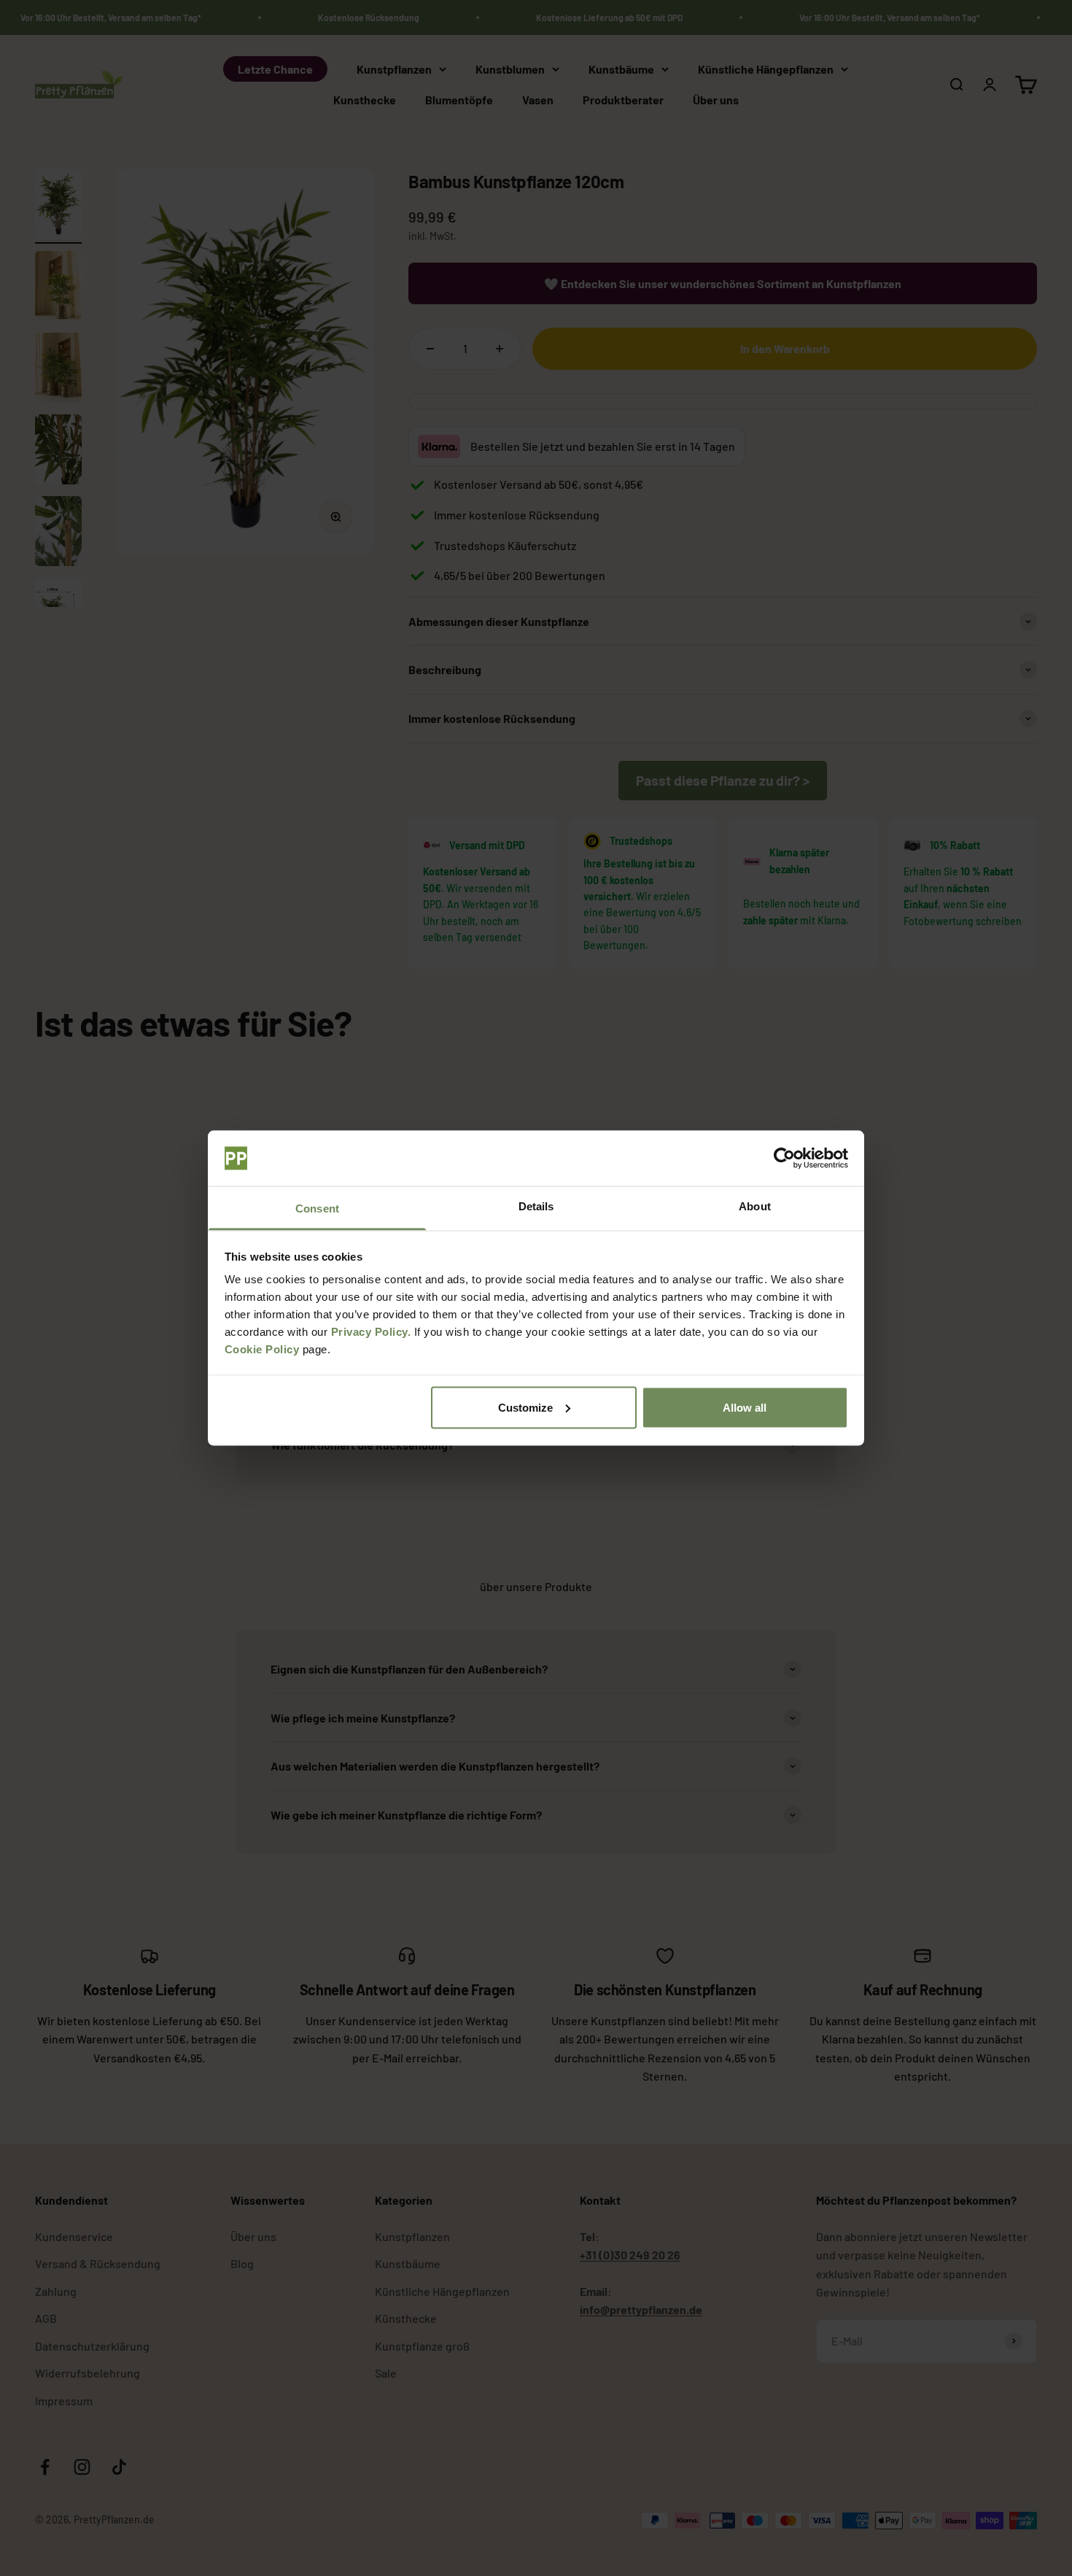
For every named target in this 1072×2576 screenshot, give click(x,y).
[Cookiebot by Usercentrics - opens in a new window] (784, 1159)
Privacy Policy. (371, 1332)
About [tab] (755, 1206)
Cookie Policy (262, 1349)
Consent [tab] (317, 1208)
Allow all (745, 1407)
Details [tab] (536, 1206)
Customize (525, 1407)
